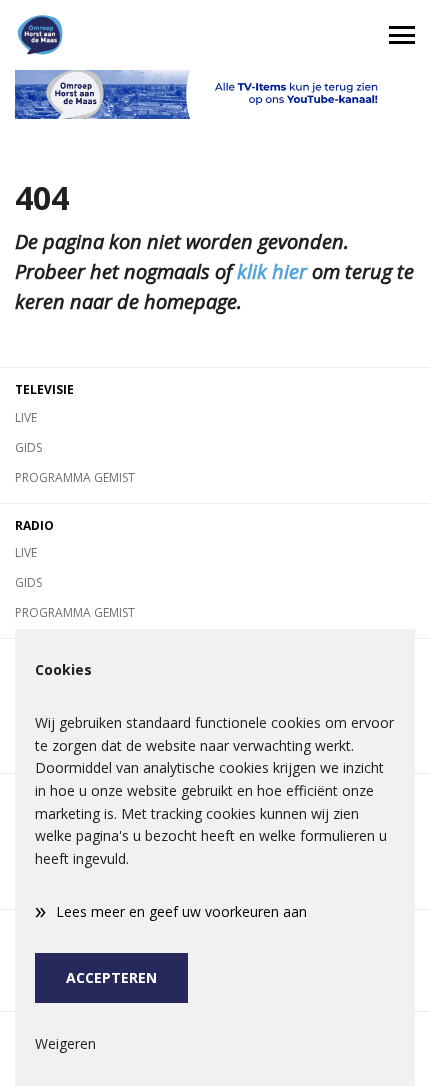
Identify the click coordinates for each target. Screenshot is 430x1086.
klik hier (272, 271)
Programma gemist (75, 477)
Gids (28, 447)
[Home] (107, 35)
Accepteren (111, 977)
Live (26, 417)
